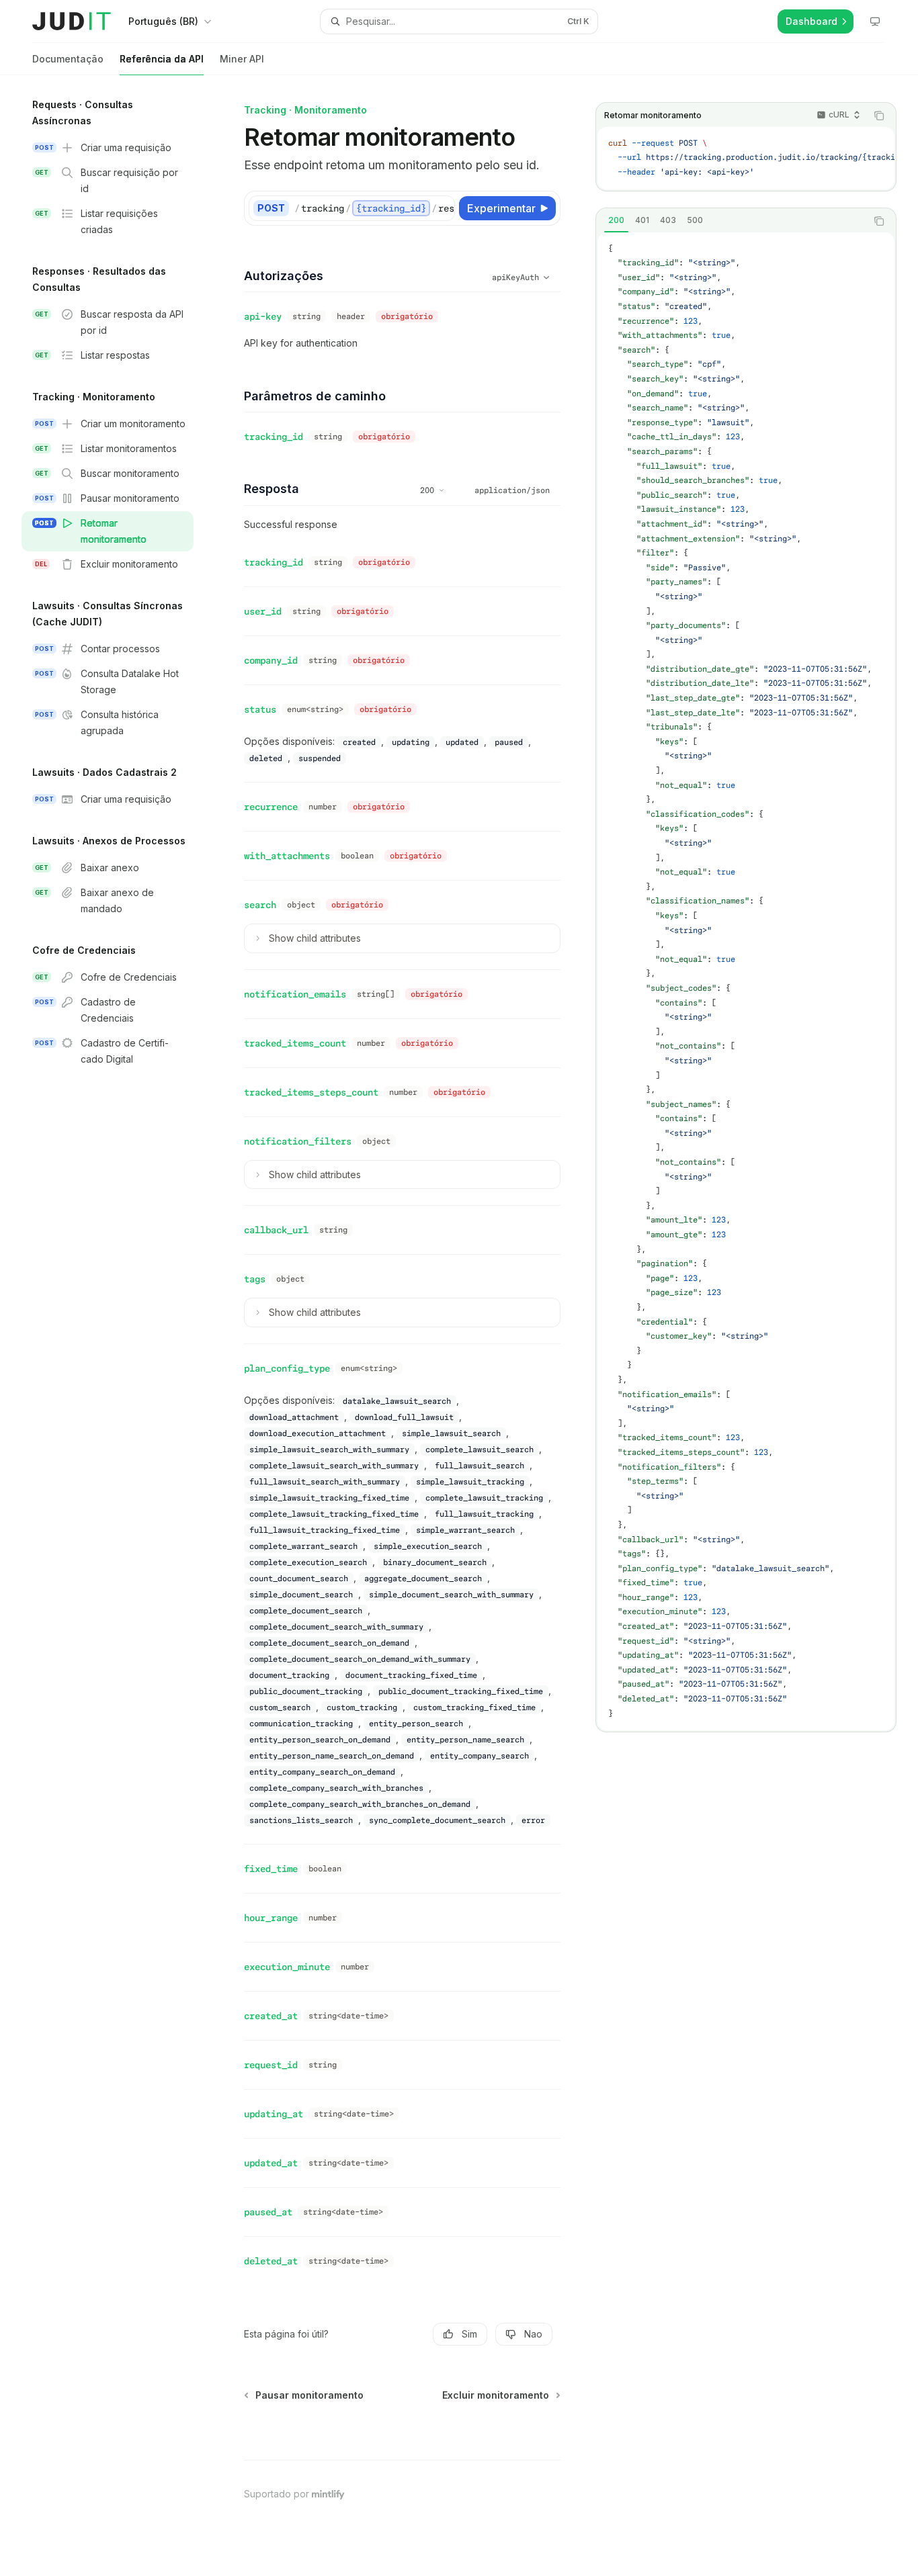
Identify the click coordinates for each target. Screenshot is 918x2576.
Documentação (68, 59)
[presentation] (746, 158)
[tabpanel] (746, 982)
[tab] (616, 220)
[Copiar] (442, 208)
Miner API (242, 59)
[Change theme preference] (875, 21)
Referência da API (162, 59)
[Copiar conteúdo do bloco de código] (879, 116)
